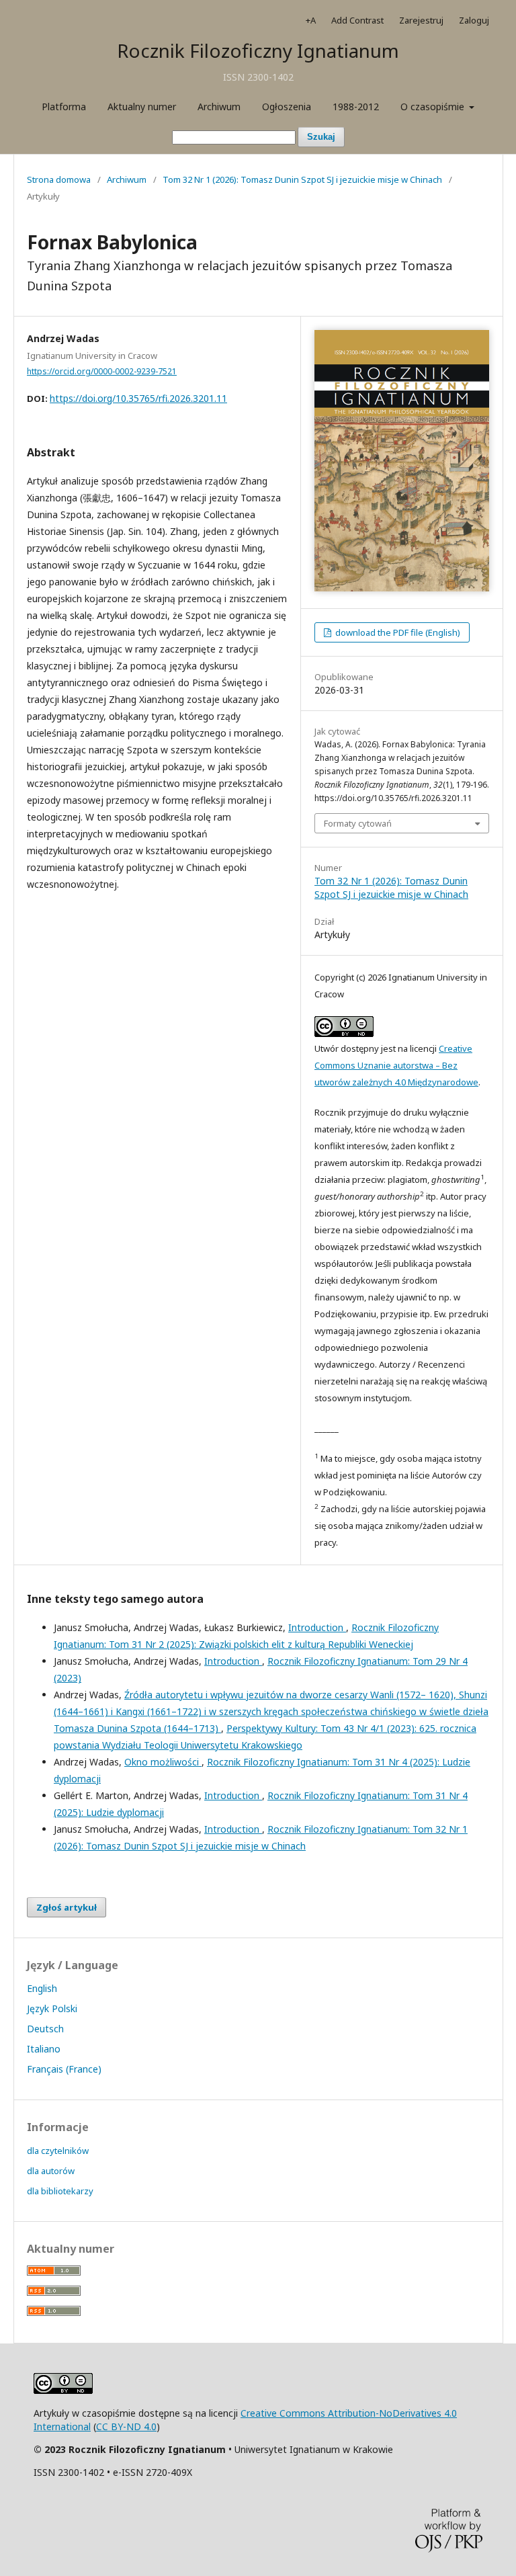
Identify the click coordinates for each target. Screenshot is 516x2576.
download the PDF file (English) (397, 632)
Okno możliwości (163, 1762)
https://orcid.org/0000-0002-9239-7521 (102, 371)
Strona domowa (59, 179)
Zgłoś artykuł (67, 1907)
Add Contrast (357, 20)
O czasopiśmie (434, 107)
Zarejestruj (421, 20)
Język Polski (52, 2008)
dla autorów (51, 2171)
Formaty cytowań (358, 823)
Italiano (44, 2049)
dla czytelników (58, 2151)
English (42, 1988)
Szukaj (321, 137)
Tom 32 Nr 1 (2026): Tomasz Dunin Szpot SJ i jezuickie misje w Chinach (302, 179)
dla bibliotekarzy (60, 2191)
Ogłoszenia (287, 107)
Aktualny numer (142, 107)
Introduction (317, 1627)
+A (311, 20)
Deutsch (45, 2029)
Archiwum (219, 107)
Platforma (64, 107)
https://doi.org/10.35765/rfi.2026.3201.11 (138, 398)
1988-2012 (356, 107)
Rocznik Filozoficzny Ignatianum (258, 50)
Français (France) (64, 2069)
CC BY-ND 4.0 (126, 2426)
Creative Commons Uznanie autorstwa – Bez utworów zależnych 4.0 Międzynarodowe (396, 1065)
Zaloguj (474, 20)
